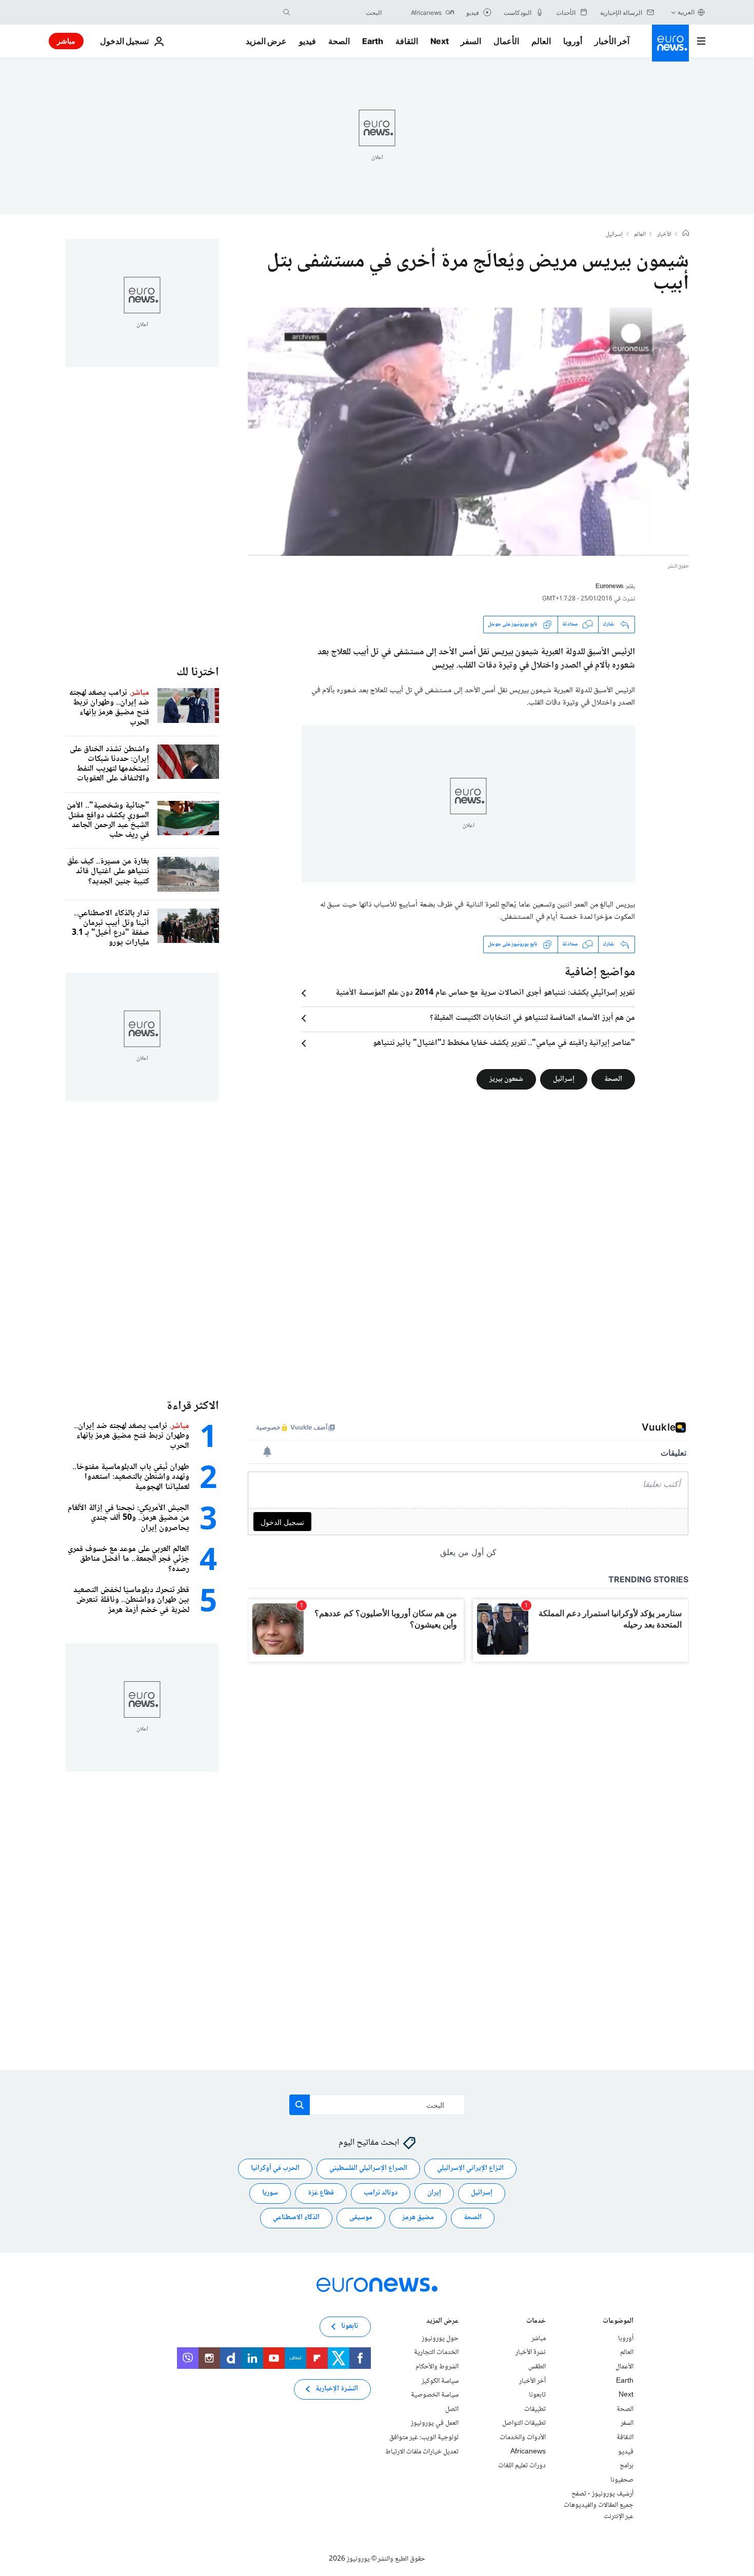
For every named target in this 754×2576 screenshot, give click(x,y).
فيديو (307, 41)
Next (440, 41)
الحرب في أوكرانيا (275, 2168)
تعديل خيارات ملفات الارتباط (422, 2451)
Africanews (528, 2451)
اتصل (452, 2409)
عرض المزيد (442, 2321)
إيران (434, 2193)
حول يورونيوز (440, 2338)
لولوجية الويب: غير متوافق (424, 2437)
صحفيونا (622, 2480)
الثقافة (407, 41)
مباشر (66, 41)
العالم (541, 41)
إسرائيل (614, 235)
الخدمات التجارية (436, 2352)
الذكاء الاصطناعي (296, 2218)
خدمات (536, 2321)
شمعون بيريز (506, 1079)
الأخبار (664, 235)
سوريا (270, 2193)
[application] (468, 432)
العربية (686, 12)
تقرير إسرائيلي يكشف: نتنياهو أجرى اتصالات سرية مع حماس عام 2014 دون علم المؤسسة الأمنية (485, 993)
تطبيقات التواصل (524, 2423)
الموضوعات (618, 2321)
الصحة (339, 41)
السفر (471, 41)
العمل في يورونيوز (435, 2423)
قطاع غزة (321, 2193)
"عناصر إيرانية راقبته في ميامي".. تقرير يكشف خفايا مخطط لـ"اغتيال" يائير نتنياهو (504, 1043)
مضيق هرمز (418, 2218)
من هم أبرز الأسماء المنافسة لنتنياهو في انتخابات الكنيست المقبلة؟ (532, 1018)
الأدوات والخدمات (523, 2437)
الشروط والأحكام (437, 2366)
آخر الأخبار (612, 41)
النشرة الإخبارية (337, 2389)
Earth (372, 41)
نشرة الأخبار (531, 2352)
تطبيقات (535, 2409)
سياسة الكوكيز (440, 2381)
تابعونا (537, 2395)
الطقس (537, 2366)
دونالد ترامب (381, 2193)
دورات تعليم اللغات (522, 2466)
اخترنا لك (198, 672)
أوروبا (573, 41)
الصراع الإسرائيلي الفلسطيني (368, 2168)
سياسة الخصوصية (435, 2395)
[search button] (287, 12)
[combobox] (339, 12)
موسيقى (361, 2218)
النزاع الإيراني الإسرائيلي (470, 2168)
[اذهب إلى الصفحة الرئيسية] (670, 43)
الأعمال (506, 41)
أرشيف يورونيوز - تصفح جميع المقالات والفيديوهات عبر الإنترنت (599, 2505)
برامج (627, 2466)
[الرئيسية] (686, 234)
